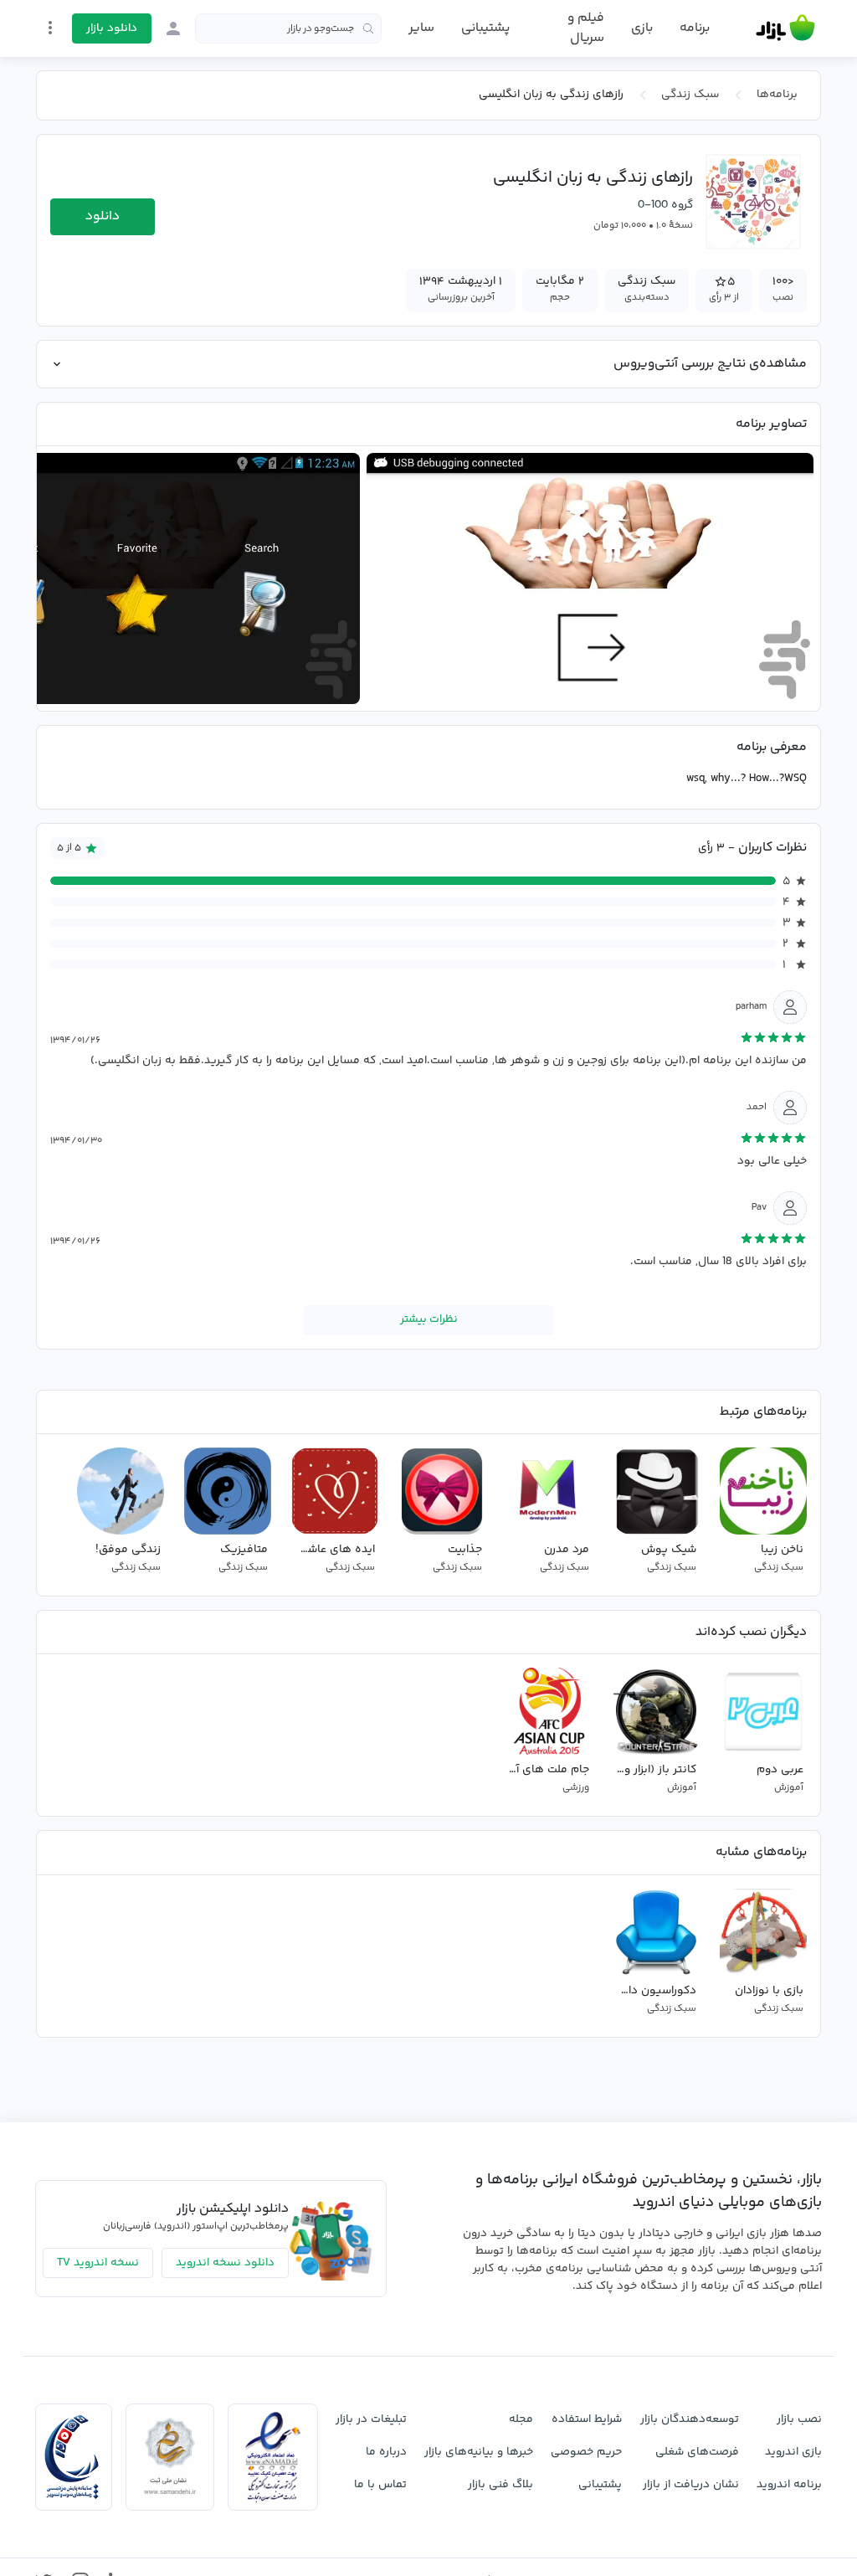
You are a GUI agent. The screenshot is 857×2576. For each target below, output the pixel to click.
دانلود (103, 216)
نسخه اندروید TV (98, 2263)
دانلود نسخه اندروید (225, 2263)
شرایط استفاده (587, 2419)
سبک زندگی (690, 95)
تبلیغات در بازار (371, 2419)
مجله (521, 2419)
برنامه (695, 28)
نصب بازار (799, 2419)
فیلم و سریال (585, 28)
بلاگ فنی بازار (500, 2485)
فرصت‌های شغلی (697, 2452)
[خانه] (785, 28)
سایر (421, 28)
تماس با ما (380, 2485)
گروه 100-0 (665, 205)
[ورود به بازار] (173, 28)
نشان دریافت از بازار (691, 2485)
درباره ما (386, 2452)
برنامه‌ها (777, 95)
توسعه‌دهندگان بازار (690, 2419)
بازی (642, 28)
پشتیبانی (485, 28)
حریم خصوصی (586, 2452)
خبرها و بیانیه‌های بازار (479, 2452)
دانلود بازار (112, 28)
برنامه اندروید (789, 2485)
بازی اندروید (793, 2452)
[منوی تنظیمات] (50, 28)
